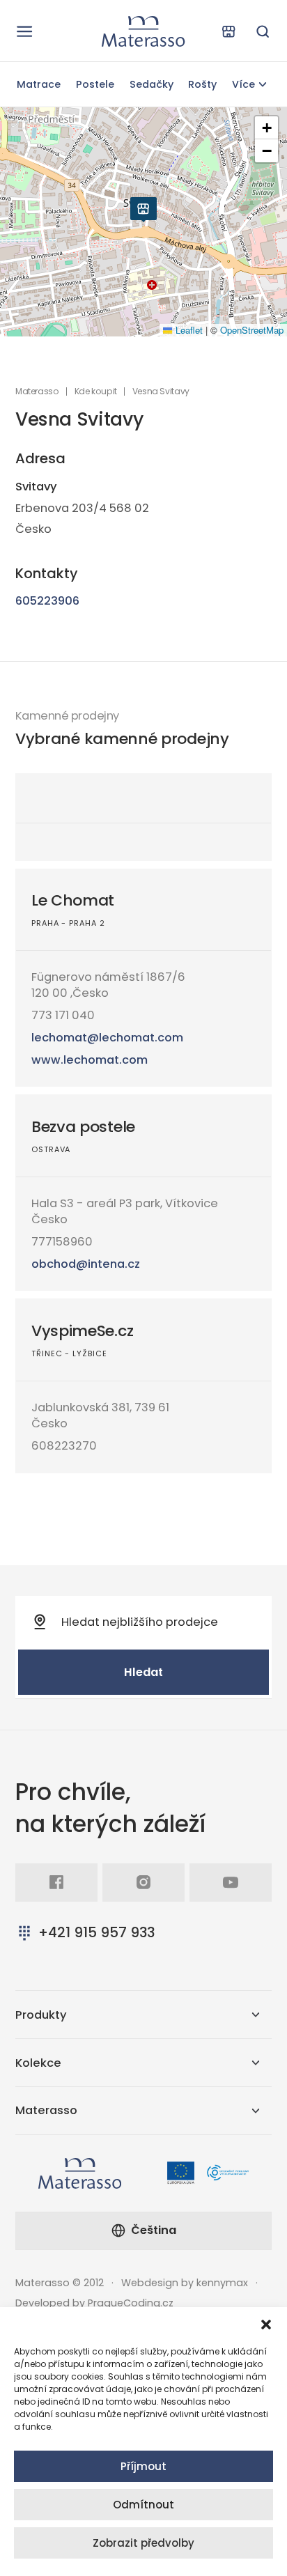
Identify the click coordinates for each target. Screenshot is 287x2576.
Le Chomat (73, 900)
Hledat (143, 1672)
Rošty (202, 84)
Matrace (39, 84)
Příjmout (143, 2466)
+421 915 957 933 (96, 1932)
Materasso (37, 391)
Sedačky (152, 84)
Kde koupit (96, 391)
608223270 (64, 1446)
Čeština (154, 2230)
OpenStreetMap (252, 330)
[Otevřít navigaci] (24, 31)
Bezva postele (83, 1127)
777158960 (62, 1242)
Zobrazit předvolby (143, 2543)
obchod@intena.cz (86, 1264)
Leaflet (187, 330)
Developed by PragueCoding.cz (94, 2303)
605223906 (47, 601)
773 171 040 (63, 1015)
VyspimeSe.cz (82, 1331)
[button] (266, 2325)
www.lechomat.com (90, 1060)
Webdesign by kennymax (185, 2283)
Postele (95, 84)
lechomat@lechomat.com (107, 1038)
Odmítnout (143, 2505)
